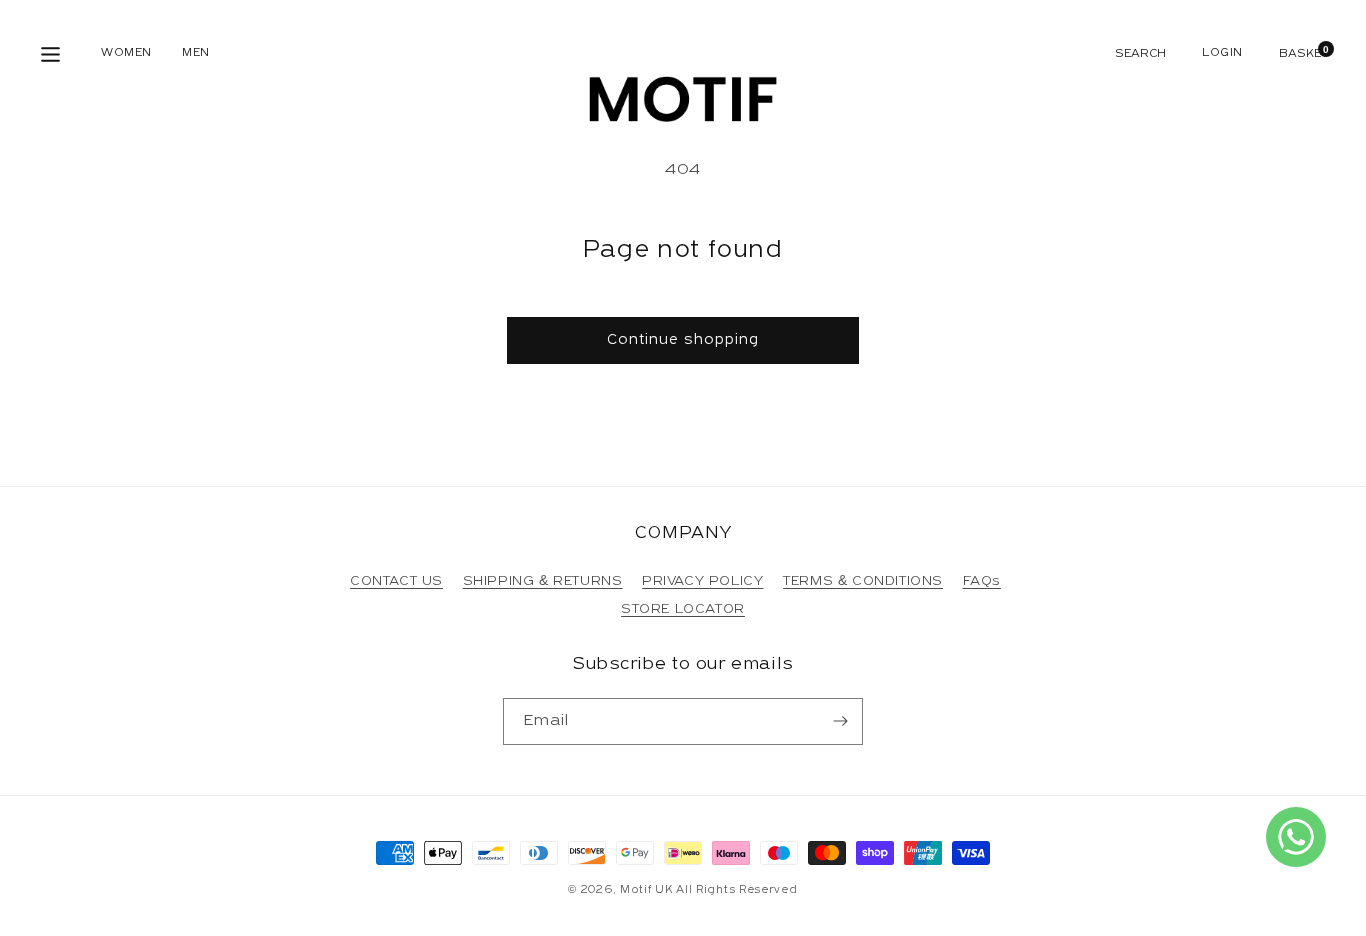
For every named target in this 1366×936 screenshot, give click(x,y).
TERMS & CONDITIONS (863, 581)
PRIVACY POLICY (702, 581)
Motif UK (646, 890)
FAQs (982, 581)
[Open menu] (50, 54)
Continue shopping (683, 340)
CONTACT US (396, 581)
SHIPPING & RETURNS (543, 581)
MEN (196, 53)
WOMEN (126, 53)
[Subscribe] (840, 721)
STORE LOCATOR (683, 609)
